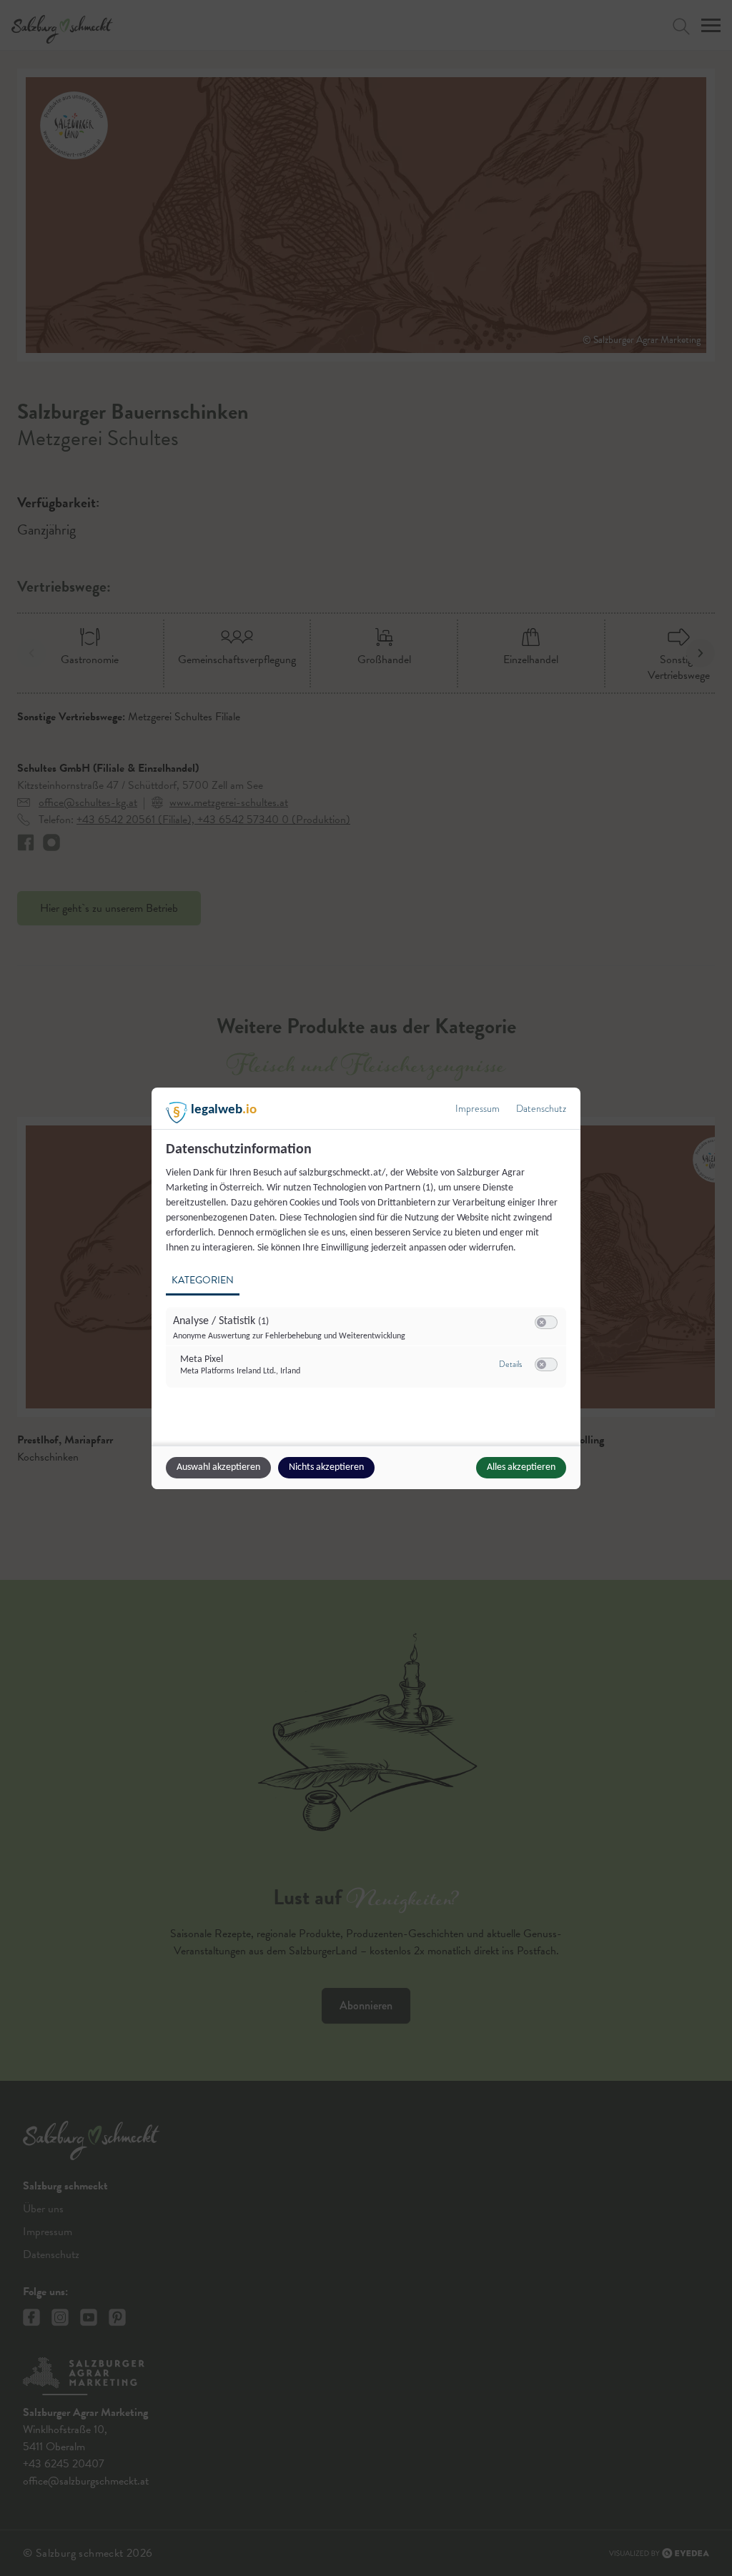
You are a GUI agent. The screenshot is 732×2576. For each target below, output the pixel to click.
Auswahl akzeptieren (218, 1467)
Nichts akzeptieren (326, 1467)
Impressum (478, 1109)
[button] (541, 1322)
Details (510, 1364)
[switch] (546, 1323)
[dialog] (366, 1288)
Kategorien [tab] (203, 1280)
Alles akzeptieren (521, 1467)
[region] (368, 1273)
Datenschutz (541, 1109)
